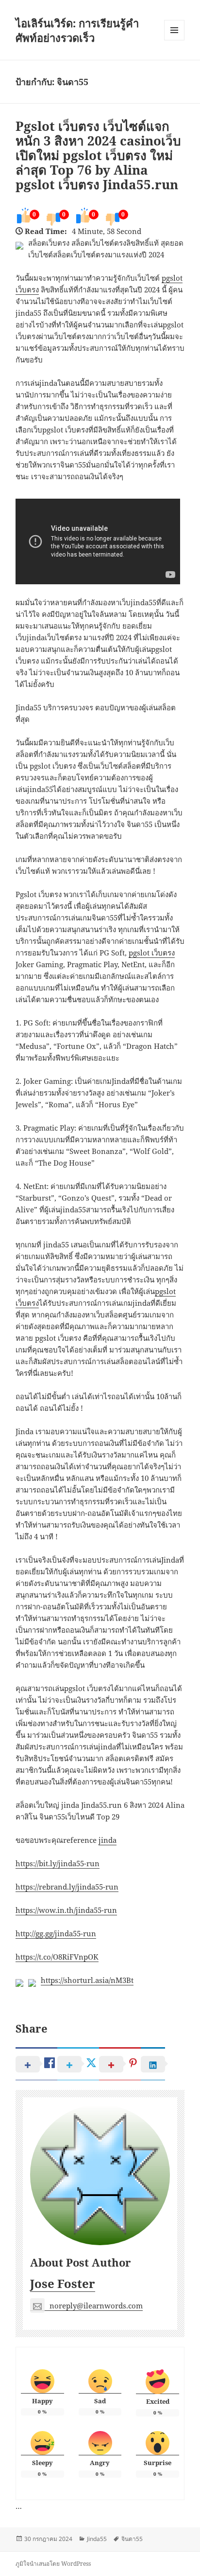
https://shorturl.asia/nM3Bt (87, 1980)
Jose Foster (63, 2283)
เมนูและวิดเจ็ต (174, 30)
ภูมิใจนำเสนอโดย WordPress (53, 2564)
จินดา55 (132, 2539)
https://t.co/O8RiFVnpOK (57, 1957)
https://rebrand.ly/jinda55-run (67, 1887)
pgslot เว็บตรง (152, 953)
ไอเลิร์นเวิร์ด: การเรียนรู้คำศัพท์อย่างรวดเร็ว (77, 30)
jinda (108, 1840)
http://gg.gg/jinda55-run (56, 1933)
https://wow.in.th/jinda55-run (66, 1910)
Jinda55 (97, 2539)
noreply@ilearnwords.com (96, 2306)
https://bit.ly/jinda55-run (58, 1863)
